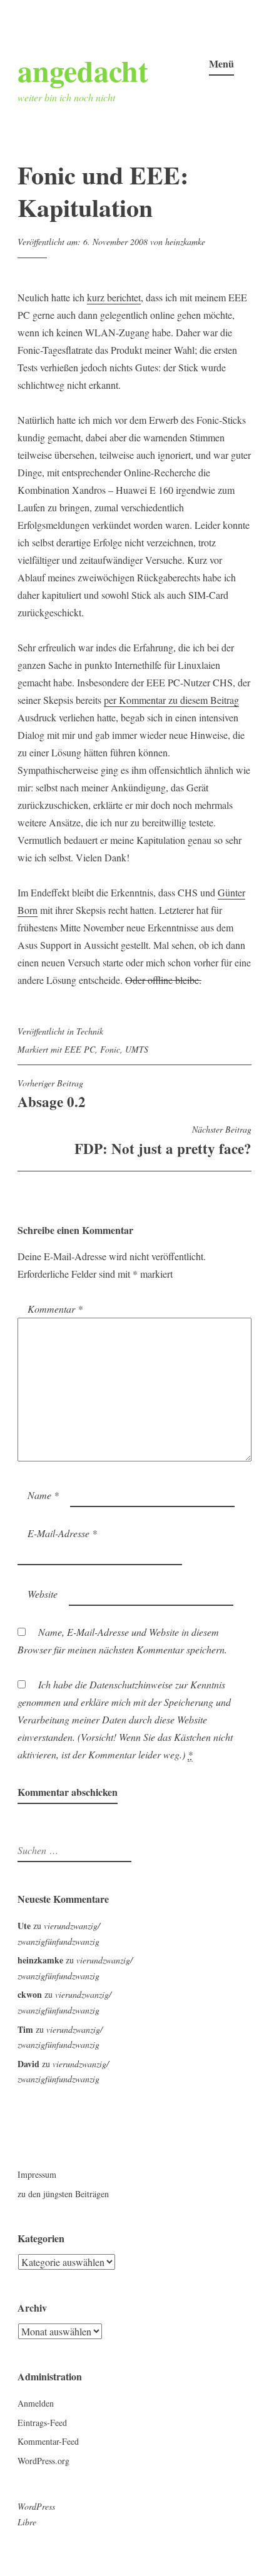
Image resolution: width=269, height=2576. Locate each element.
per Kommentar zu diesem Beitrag (171, 700)
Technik (90, 1031)
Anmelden (36, 2403)
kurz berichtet (114, 297)
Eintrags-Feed (42, 2423)
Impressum (37, 2174)
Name (43, 1495)
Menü (221, 63)
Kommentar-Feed (48, 2441)
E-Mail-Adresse (62, 1533)
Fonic (110, 1049)
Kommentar (55, 1309)
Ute (24, 1926)
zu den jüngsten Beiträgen (63, 2194)
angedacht (83, 70)
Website (43, 1594)
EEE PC (80, 1049)
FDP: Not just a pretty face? (163, 1141)
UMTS (137, 1049)
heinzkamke (185, 242)
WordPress (36, 2506)
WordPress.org (43, 2461)
